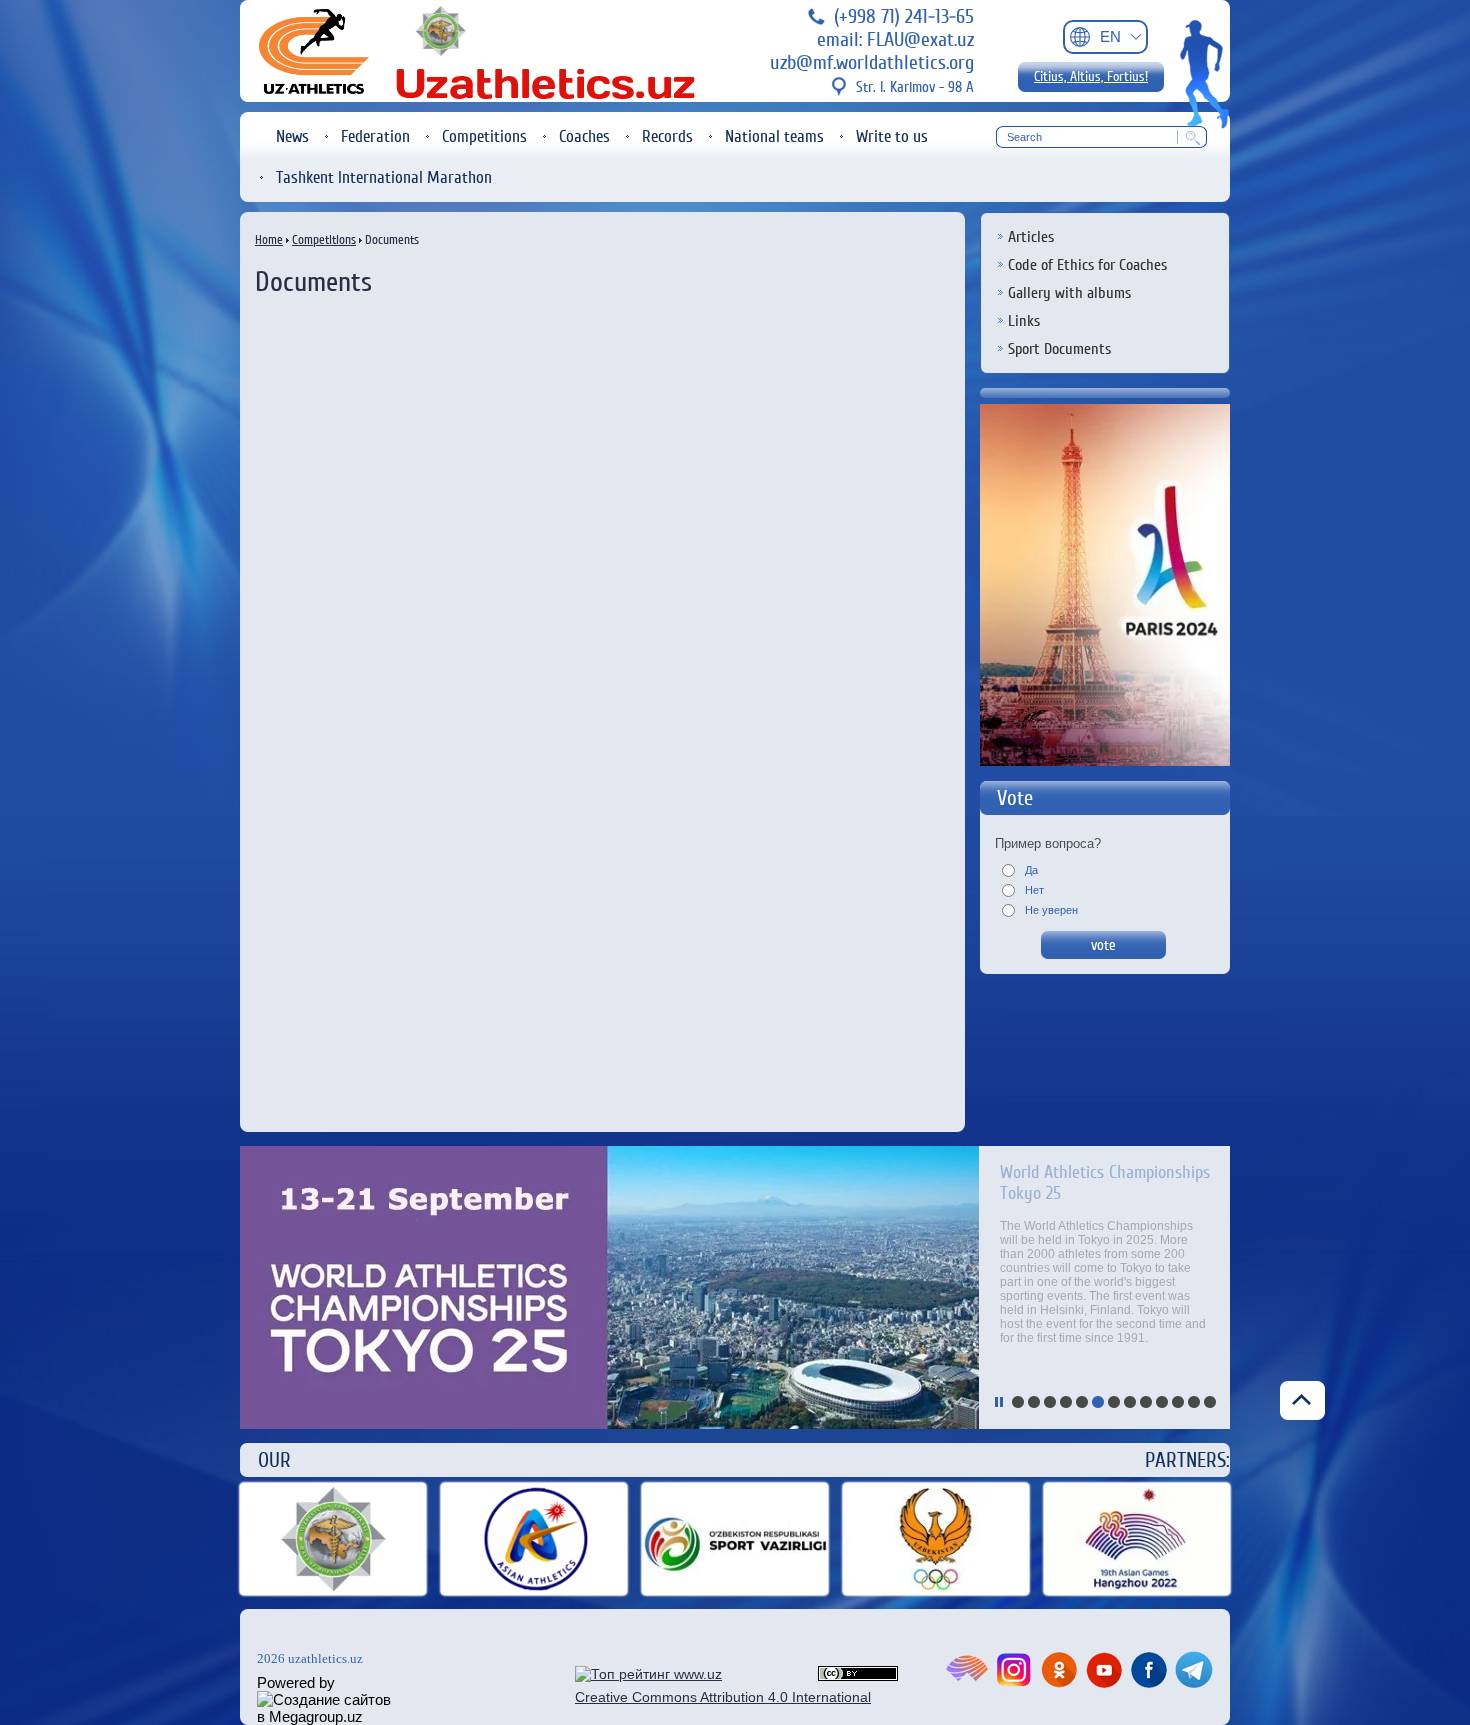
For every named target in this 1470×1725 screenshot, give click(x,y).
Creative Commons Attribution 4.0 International (723, 1697)
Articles (1031, 237)
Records (667, 136)
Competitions (484, 136)
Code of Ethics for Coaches (1087, 265)
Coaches (584, 136)
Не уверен (1050, 910)
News (292, 136)
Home (269, 239)
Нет (1033, 890)
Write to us (892, 136)
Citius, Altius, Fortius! (1091, 77)
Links (1024, 321)
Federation (375, 136)
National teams (774, 136)
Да (1030, 870)
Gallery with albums (1069, 293)
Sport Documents (1059, 349)
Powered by (296, 1682)
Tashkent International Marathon (384, 177)
